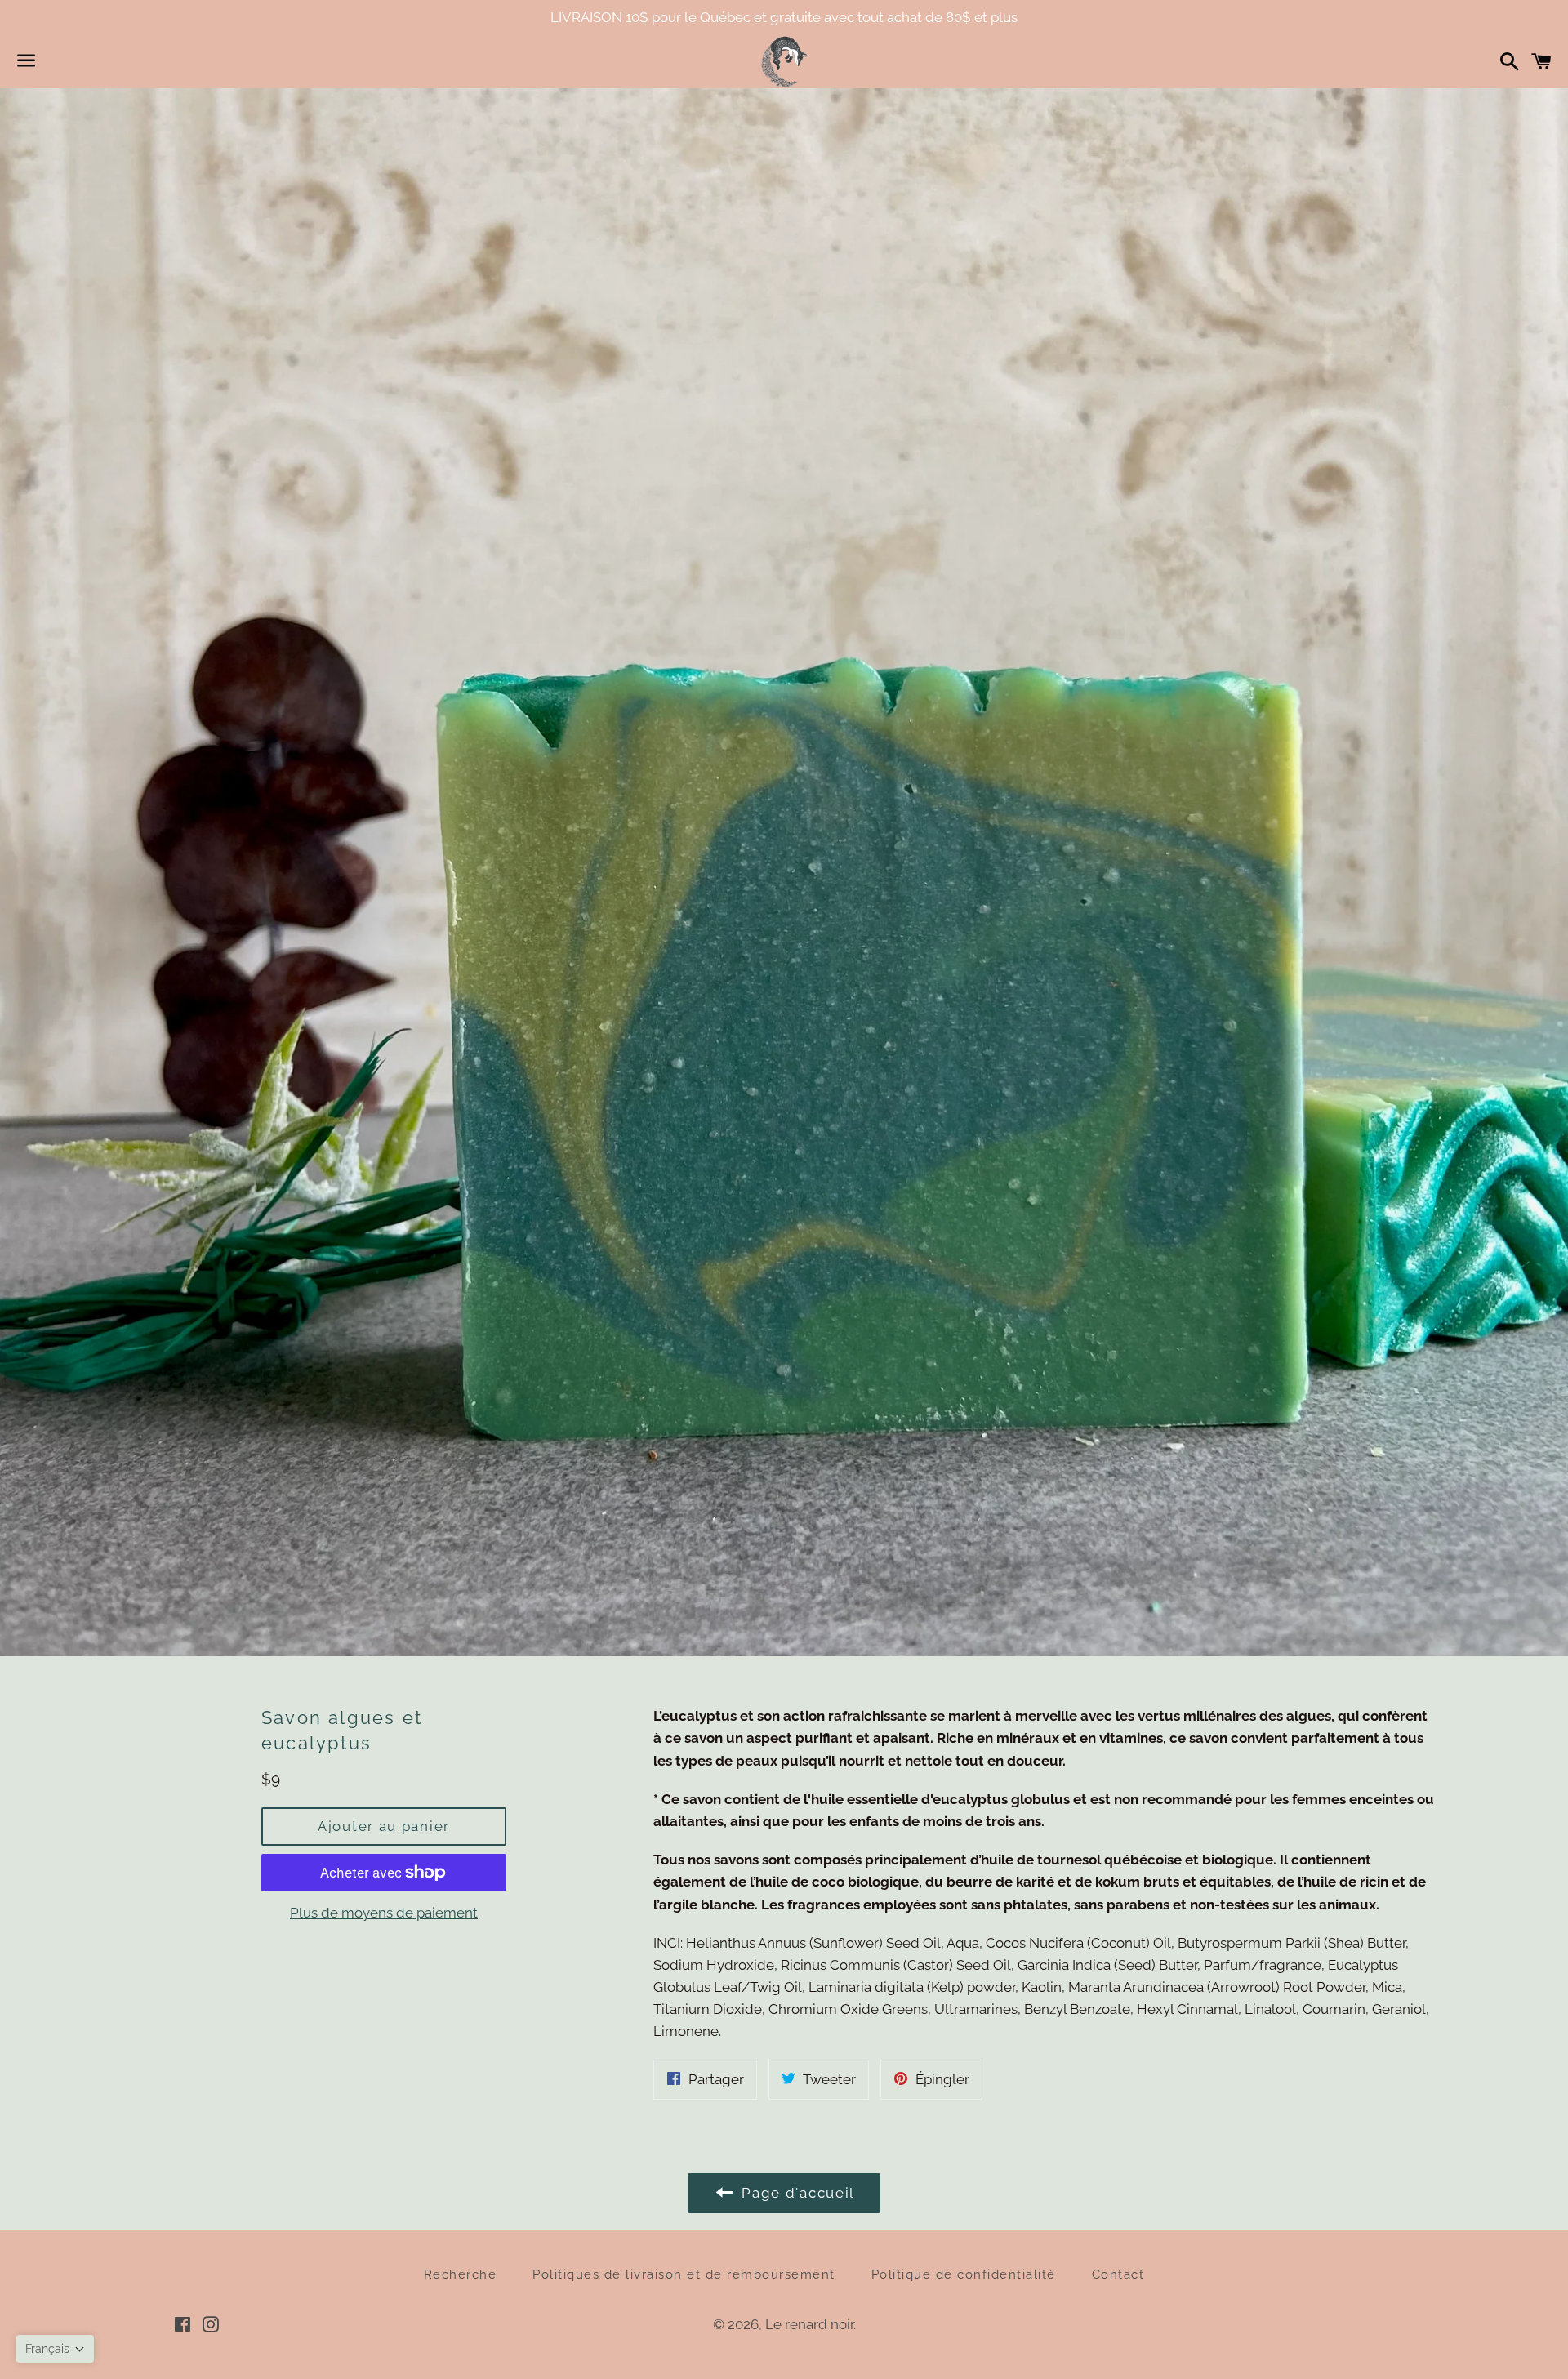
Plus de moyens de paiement (384, 1913)
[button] (55, 2349)
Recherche (461, 2274)
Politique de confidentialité (964, 2274)
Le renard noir (809, 2324)
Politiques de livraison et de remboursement (684, 2274)
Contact (1118, 2274)
